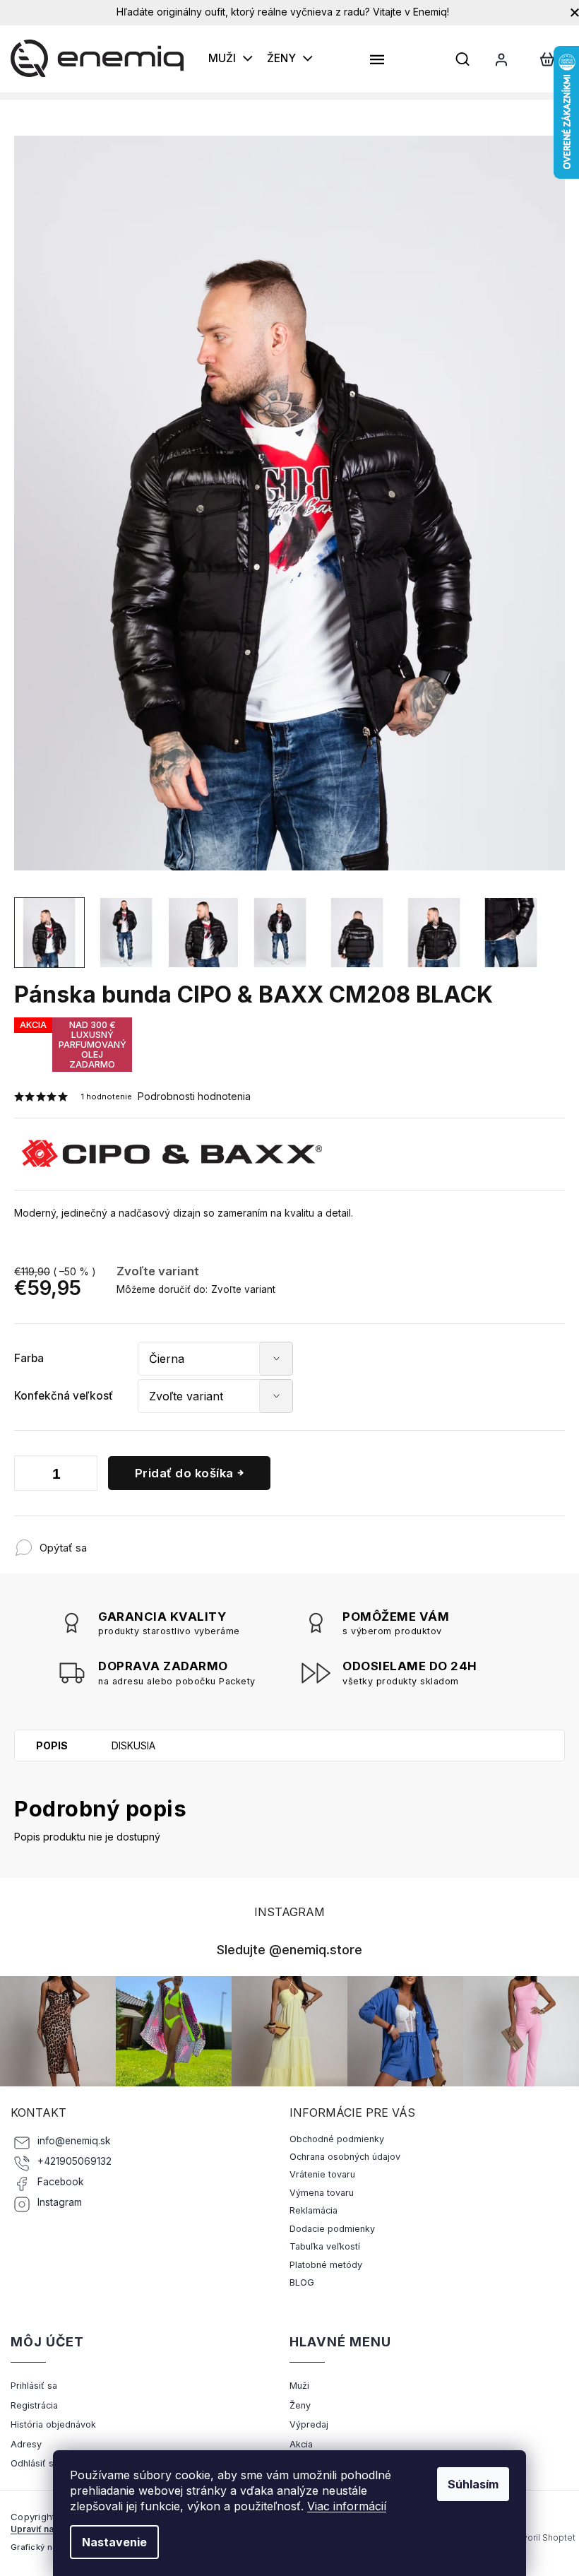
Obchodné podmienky (337, 2139)
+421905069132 (74, 2161)
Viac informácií (347, 2506)
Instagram (60, 2202)
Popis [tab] (52, 1745)
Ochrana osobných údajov (345, 2157)
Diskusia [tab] (133, 1745)
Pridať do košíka (184, 1473)
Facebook (61, 2182)
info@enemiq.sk (74, 2141)
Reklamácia (314, 2210)
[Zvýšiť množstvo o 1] (83, 1476)
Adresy (26, 2444)
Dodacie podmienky (332, 2229)
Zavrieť (180, 1541)
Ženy (300, 2405)
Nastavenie (114, 2542)
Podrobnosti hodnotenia (194, 1096)
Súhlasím (473, 2484)
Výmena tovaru (322, 2193)
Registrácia (34, 2405)
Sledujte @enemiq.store (289, 1949)
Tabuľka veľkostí (325, 2246)
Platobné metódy (326, 2265)
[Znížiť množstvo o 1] (28, 1476)
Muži (299, 2386)
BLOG (302, 2282)
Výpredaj (309, 2424)
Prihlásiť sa (34, 2386)
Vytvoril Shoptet (542, 2537)
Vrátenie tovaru (322, 2174)
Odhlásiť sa (35, 2463)
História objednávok (53, 2424)
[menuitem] (231, 59)
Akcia (301, 2444)
